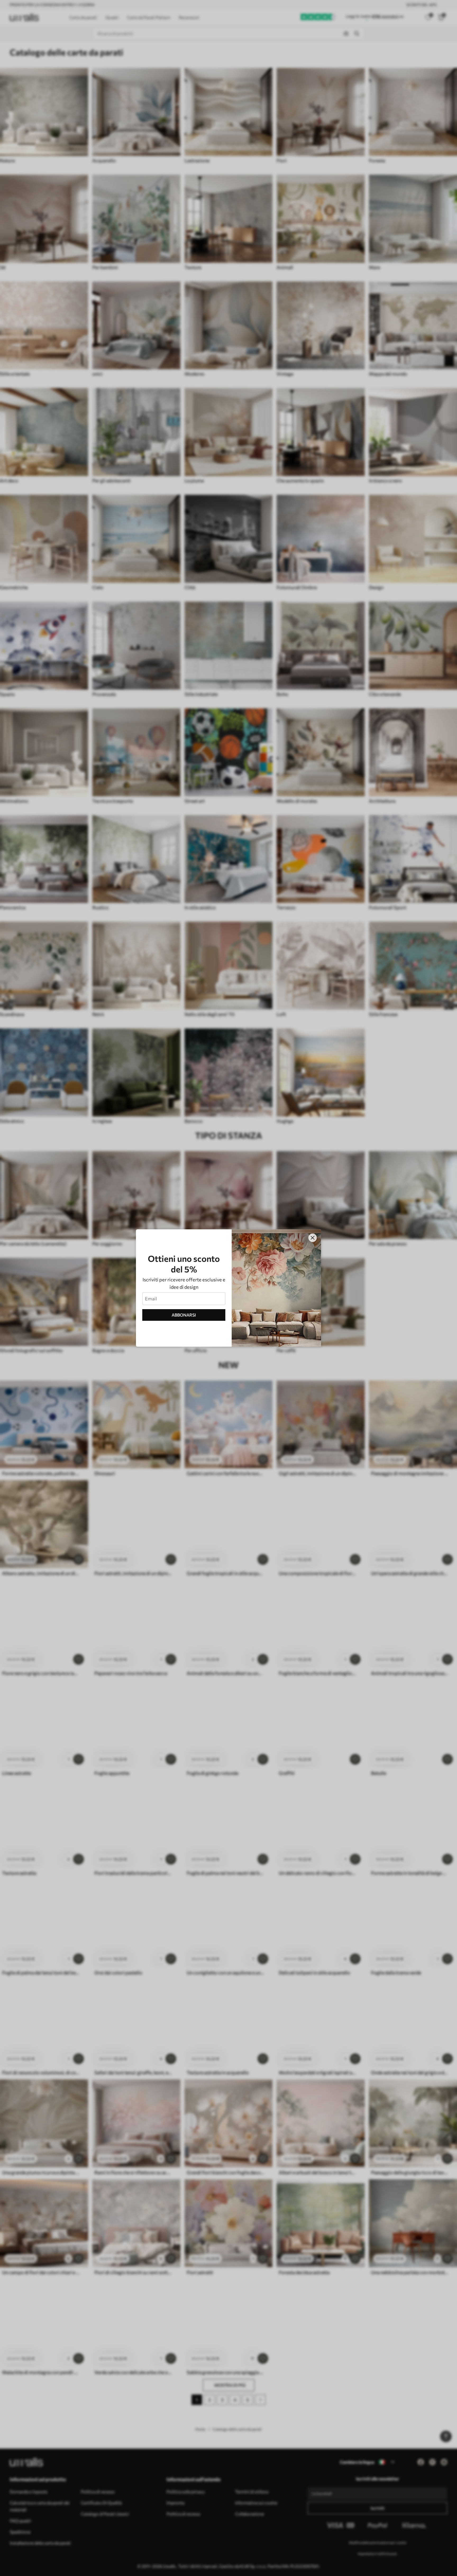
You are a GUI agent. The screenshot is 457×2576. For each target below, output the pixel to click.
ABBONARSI (184, 1315)
